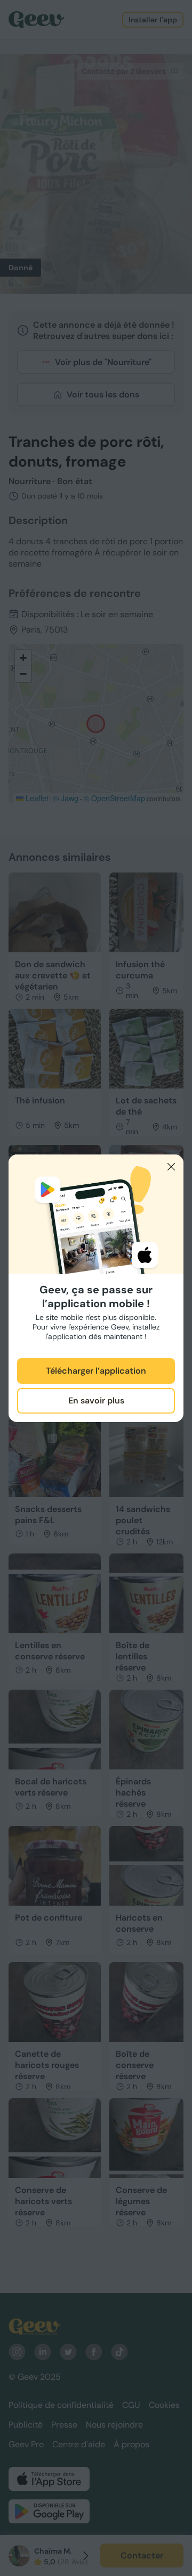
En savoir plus (96, 1401)
